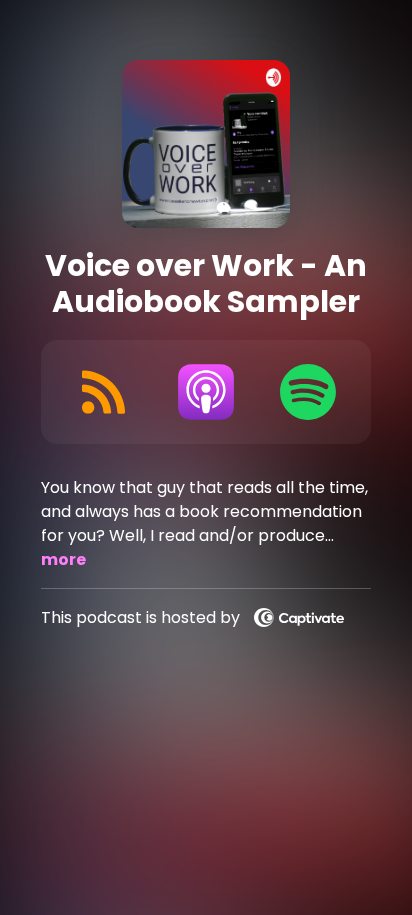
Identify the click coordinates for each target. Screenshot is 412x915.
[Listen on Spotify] (308, 392)
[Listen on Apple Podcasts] (206, 392)
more (63, 559)
